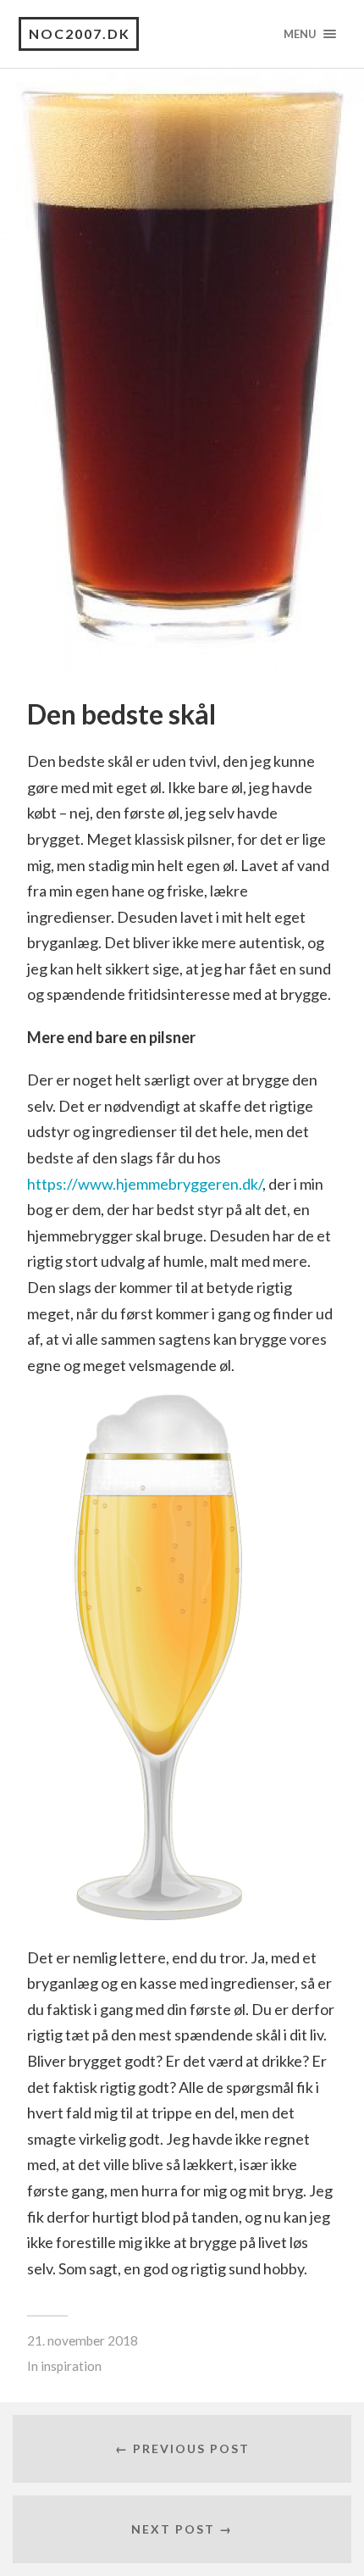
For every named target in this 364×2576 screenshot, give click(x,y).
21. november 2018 (83, 2340)
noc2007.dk (80, 33)
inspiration (71, 2366)
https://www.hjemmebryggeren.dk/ (145, 1184)
